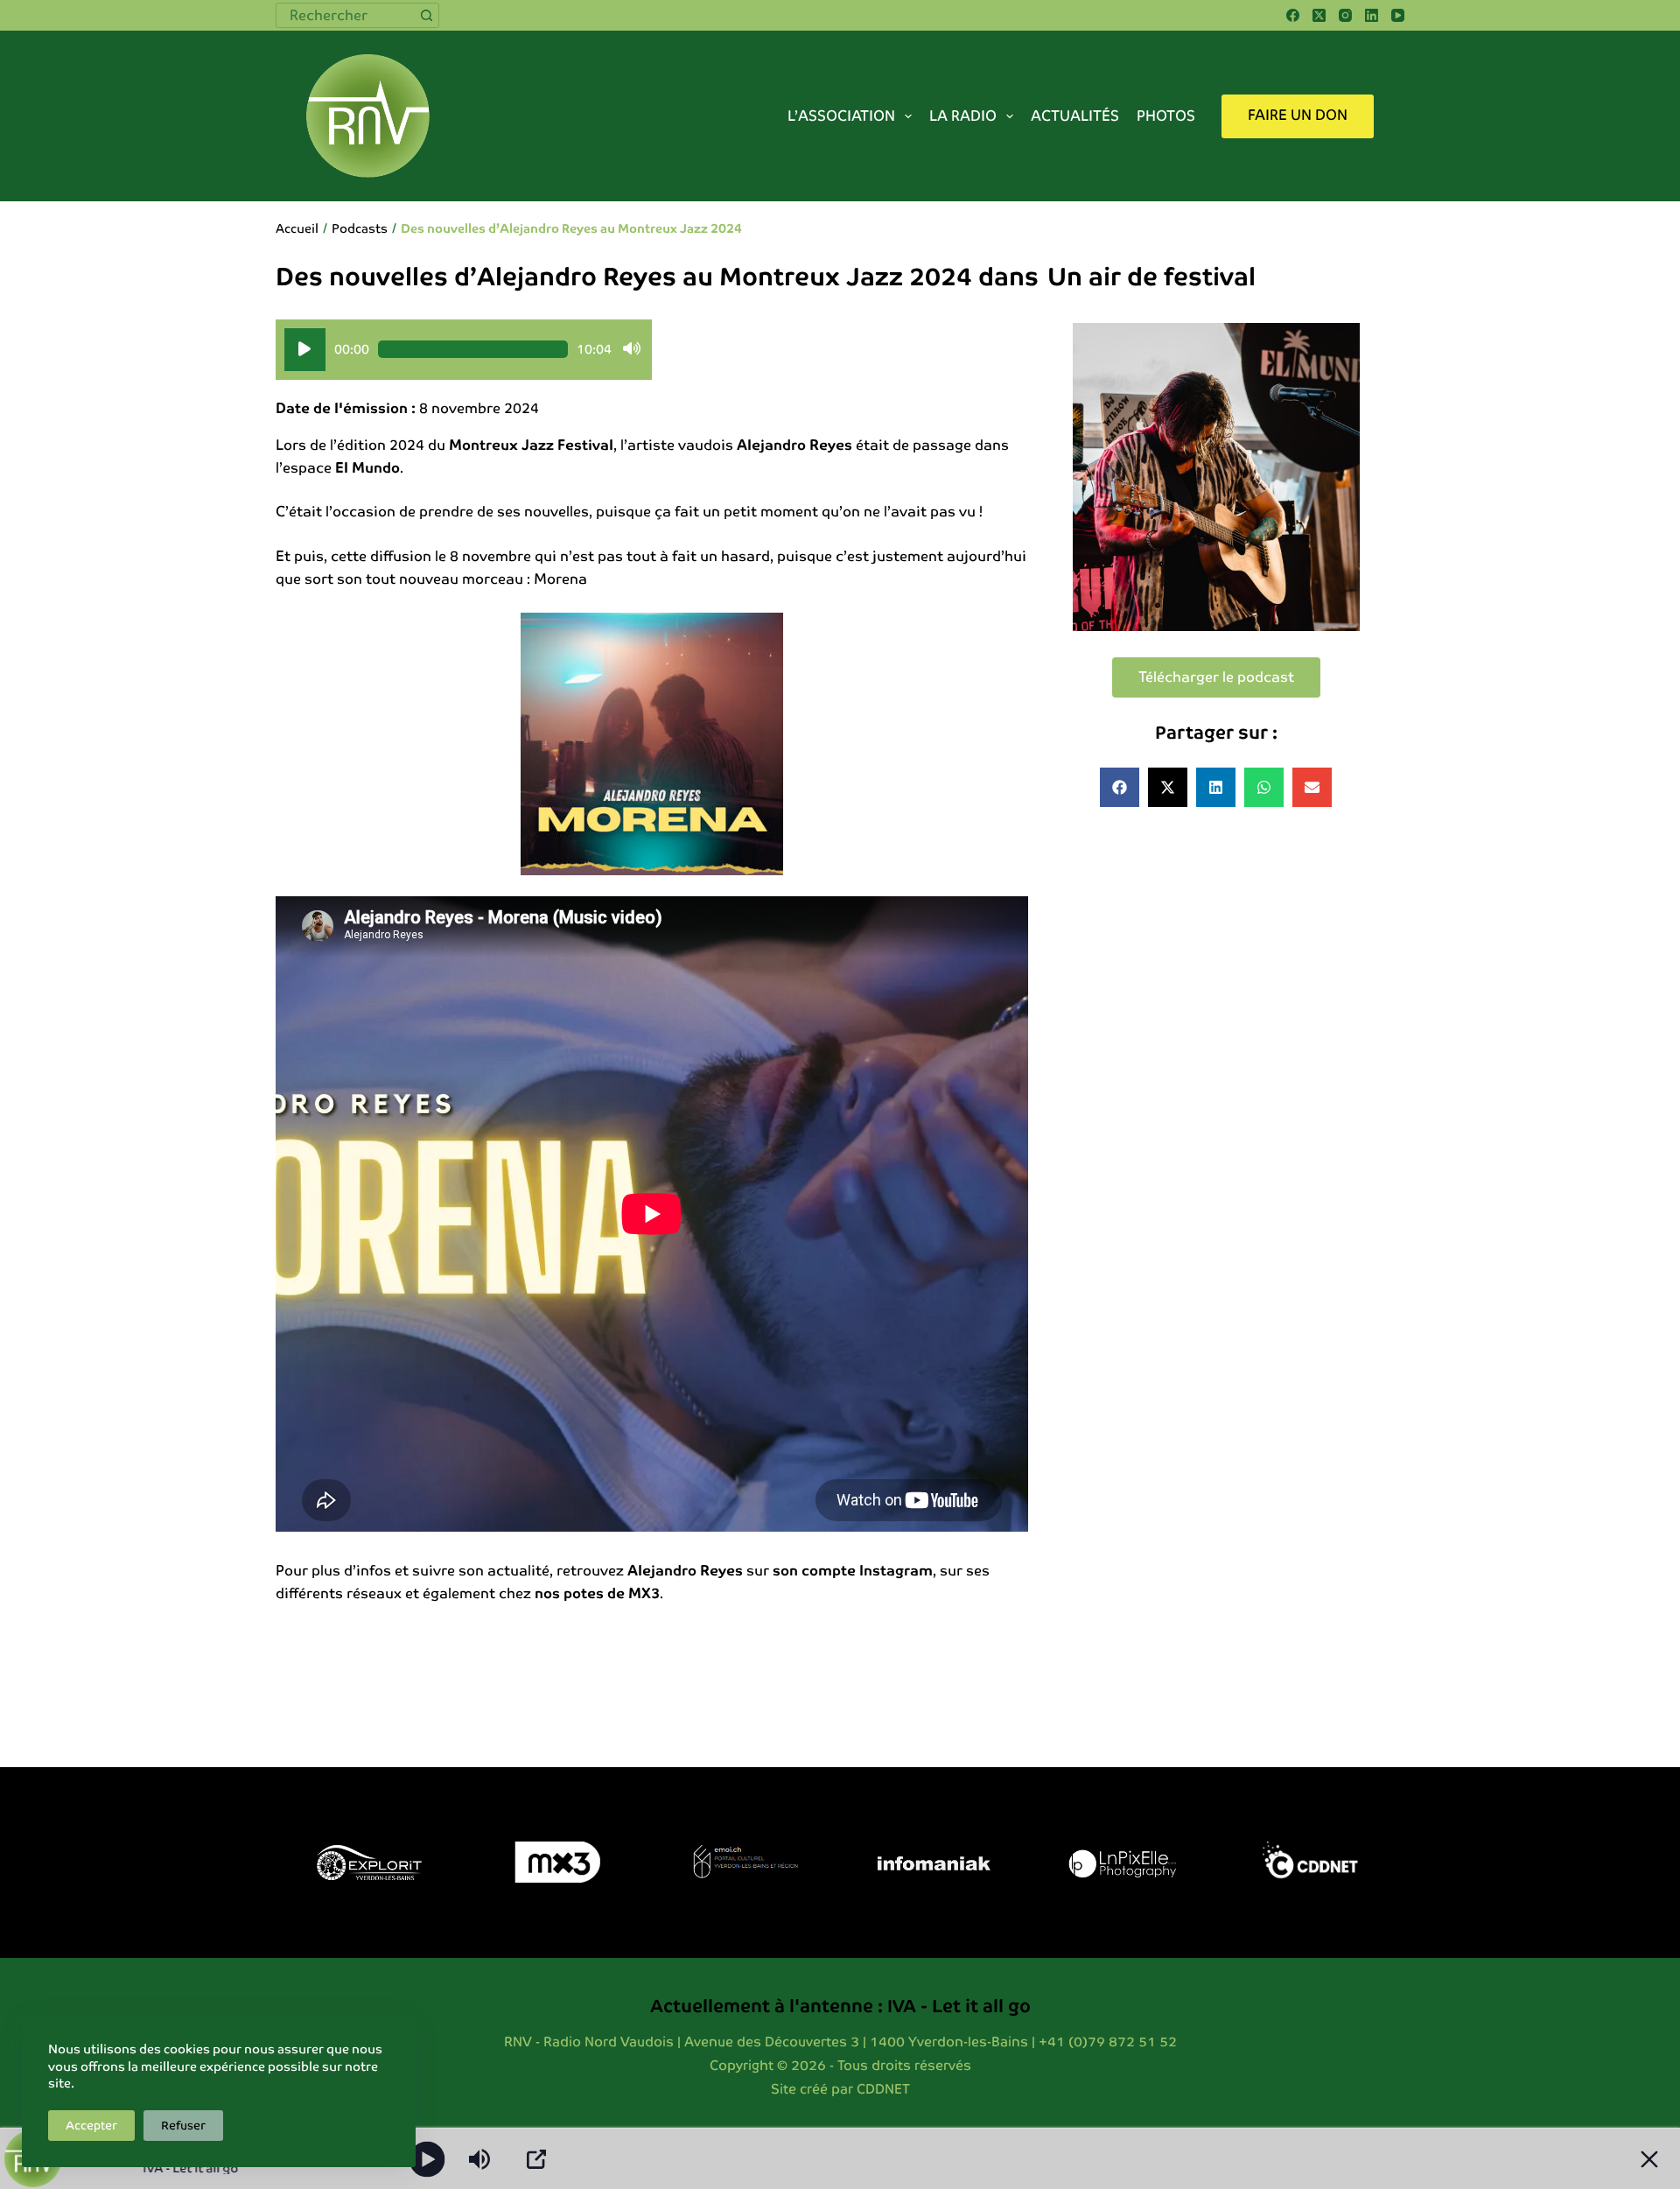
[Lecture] (305, 350)
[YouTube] (1398, 15)
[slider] (473, 349)
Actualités (1075, 116)
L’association (841, 116)
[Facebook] (1293, 15)
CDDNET (883, 2089)
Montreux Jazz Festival (531, 445)
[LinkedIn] (1372, 15)
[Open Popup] (536, 2159)
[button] (1120, 787)
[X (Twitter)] (1319, 15)
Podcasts (360, 228)
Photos (1166, 116)
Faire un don (1298, 115)
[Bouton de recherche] (427, 15)
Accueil (297, 228)
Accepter (91, 2126)
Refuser (183, 2126)
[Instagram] (1345, 15)
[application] (464, 350)
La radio (963, 116)
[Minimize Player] (1649, 2159)
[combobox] (346, 15)
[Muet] (632, 349)
